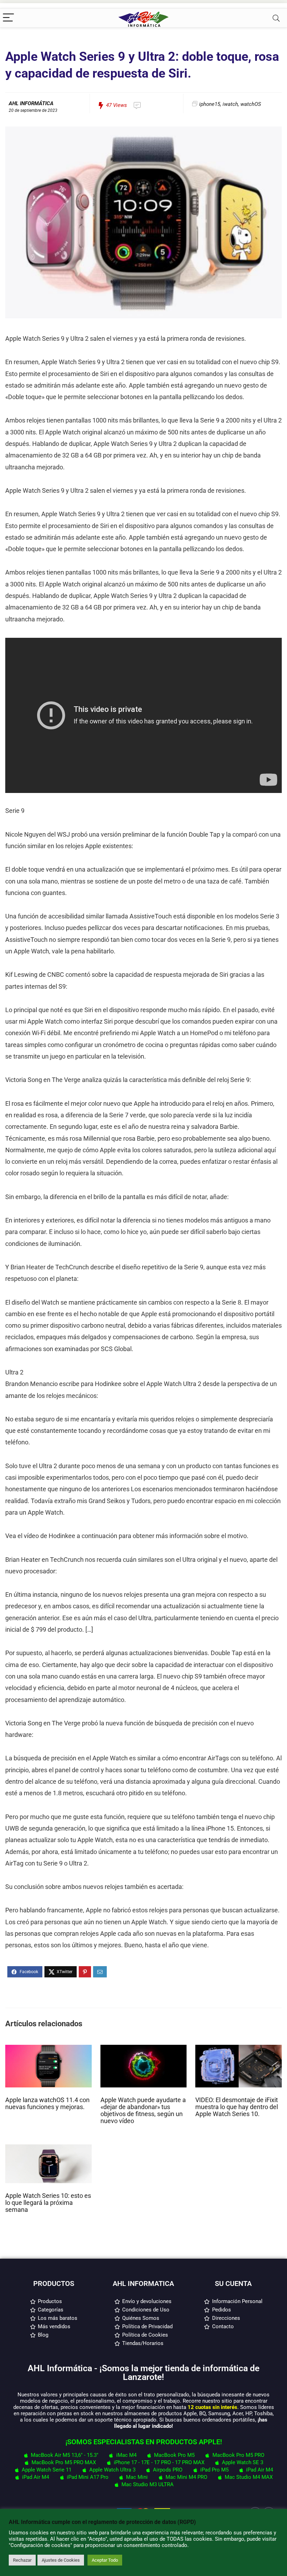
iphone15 (210, 104)
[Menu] (8, 18)
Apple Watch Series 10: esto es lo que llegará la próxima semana (48, 2203)
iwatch (230, 104)
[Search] (276, 18)
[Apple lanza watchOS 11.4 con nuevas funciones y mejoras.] (48, 2048)
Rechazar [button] (22, 2560)
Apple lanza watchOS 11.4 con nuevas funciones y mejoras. (47, 2104)
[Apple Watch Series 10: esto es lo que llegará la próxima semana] (48, 2148)
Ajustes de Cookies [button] (61, 2560)
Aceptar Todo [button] (105, 2560)
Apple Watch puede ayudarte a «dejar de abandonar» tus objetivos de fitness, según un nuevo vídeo (143, 2110)
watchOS (251, 104)
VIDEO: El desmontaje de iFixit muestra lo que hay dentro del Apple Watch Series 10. (237, 2107)
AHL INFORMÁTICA (31, 103)
